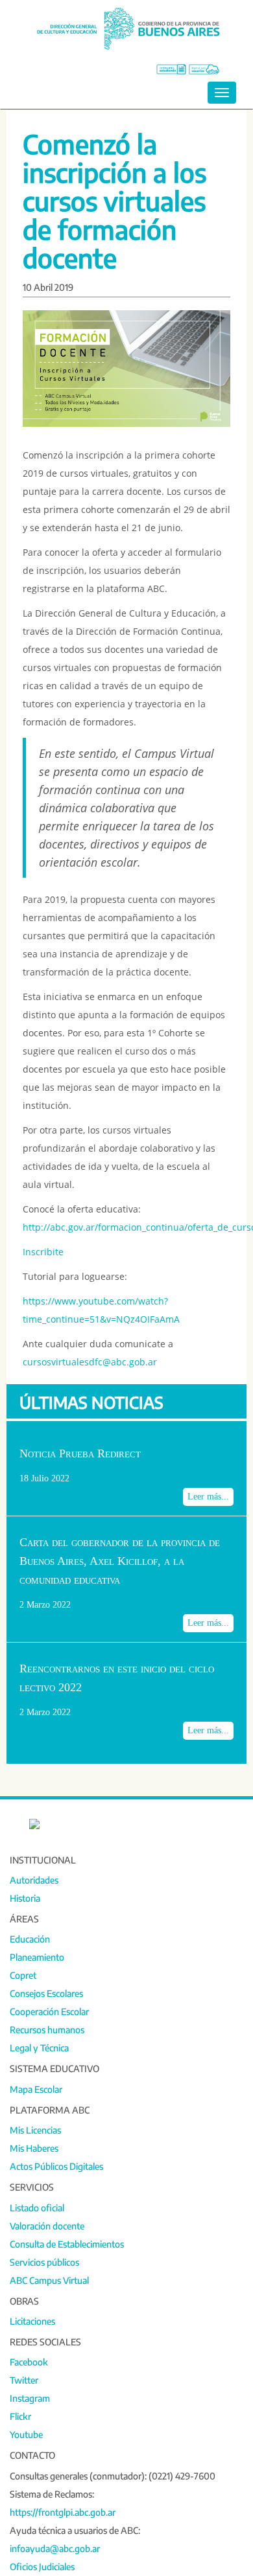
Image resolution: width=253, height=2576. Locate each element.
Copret (23, 1975)
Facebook (29, 2362)
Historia (25, 1898)
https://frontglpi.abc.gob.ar (63, 2512)
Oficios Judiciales (42, 2567)
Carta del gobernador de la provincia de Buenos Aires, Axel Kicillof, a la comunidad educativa (120, 1561)
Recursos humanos (47, 2030)
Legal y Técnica (39, 2048)
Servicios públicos (44, 2262)
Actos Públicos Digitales (56, 2166)
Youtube (26, 2434)
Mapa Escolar (36, 2089)
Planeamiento (37, 1957)
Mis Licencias (35, 2130)
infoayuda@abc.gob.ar (55, 2548)
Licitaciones (32, 2321)
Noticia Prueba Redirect (80, 1453)
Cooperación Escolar (49, 2012)
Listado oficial (37, 2208)
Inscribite (43, 1252)
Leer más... (208, 1497)
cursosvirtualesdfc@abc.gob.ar (90, 1362)
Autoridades (34, 1880)
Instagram (30, 2398)
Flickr (20, 2416)
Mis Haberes (34, 2148)
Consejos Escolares (46, 1993)
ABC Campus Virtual (49, 2280)
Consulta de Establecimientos (67, 2244)
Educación (30, 1939)
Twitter (24, 2380)
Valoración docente (47, 2226)
